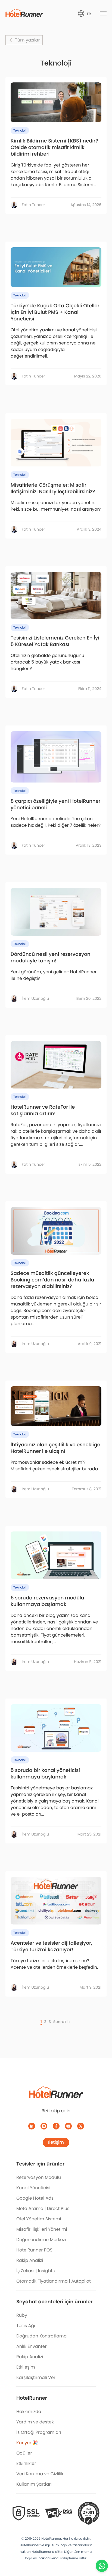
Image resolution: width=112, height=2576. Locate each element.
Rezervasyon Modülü (39, 2177)
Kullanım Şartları (34, 2484)
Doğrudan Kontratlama (41, 2336)
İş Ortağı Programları (39, 2432)
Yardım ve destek (35, 2422)
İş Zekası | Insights (35, 2271)
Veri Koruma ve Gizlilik (40, 2474)
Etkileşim (26, 2367)
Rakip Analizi (30, 2260)
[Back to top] (102, 2551)
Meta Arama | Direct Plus (43, 2208)
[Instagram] (44, 2126)
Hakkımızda (29, 2412)
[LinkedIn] (32, 2126)
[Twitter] (81, 2126)
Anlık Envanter (32, 2346)
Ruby (22, 2315)
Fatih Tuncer (33, 205)
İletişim (56, 2142)
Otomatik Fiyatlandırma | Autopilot (54, 2281)
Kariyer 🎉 (27, 2443)
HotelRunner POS (34, 2250)
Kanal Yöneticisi (33, 2188)
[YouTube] (68, 2126)
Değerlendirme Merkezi (41, 2240)
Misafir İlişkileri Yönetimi (42, 2229)
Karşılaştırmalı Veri (36, 2377)
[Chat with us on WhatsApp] (102, 2566)
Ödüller (24, 2453)
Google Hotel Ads (35, 2198)
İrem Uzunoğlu (35, 998)
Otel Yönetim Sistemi (39, 2219)
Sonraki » (62, 2022)
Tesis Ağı (26, 2326)
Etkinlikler (26, 2463)
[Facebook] (56, 2126)
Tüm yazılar (27, 40)
